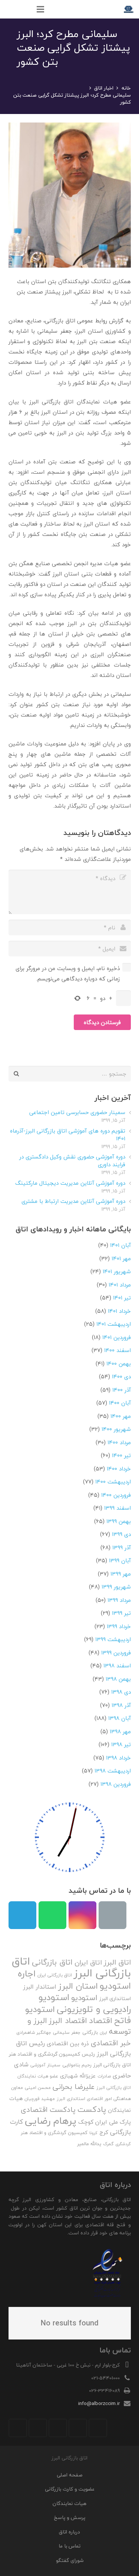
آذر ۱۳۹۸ (121, 1705)
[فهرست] (40, 9)
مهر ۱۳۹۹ (121, 1574)
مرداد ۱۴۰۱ (120, 1285)
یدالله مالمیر (89, 2144)
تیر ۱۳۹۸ (121, 1744)
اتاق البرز (117, 1962)
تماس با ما (69, 2546)
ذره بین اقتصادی (68, 2043)
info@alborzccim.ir (99, 2403)
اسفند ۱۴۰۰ (118, 1350)
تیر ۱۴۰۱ (122, 1298)
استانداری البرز (115, 1999)
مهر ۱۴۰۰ (121, 1416)
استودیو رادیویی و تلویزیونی (85, 2003)
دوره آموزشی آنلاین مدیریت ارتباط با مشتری (73, 1201)
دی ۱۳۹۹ (121, 1534)
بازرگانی (90, 2032)
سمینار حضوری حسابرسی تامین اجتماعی (77, 1112)
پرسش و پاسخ (69, 2517)
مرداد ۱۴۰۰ (119, 1442)
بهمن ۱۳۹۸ (118, 1679)
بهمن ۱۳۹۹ (119, 1521)
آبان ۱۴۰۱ (120, 1245)
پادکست (92, 2109)
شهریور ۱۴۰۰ (116, 1429)
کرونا (93, 2133)
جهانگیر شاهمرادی (34, 2032)
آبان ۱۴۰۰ (120, 1403)
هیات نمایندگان (69, 2503)
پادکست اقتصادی (48, 2110)
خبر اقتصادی (111, 2043)
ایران (103, 2032)
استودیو (84, 1998)
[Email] (112, 1915)
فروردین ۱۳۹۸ (116, 1784)
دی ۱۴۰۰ (121, 1376)
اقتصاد (101, 2020)
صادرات (104, 2076)
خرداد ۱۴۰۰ (119, 1469)
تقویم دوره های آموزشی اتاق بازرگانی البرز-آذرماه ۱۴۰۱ (68, 1135)
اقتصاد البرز (68, 2021)
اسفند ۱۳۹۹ (118, 1508)
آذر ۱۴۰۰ (122, 1390)
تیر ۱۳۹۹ (121, 1613)
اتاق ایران (88, 1963)
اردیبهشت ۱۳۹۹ (113, 1639)
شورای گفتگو (70, 2560)
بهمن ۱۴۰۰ (119, 1364)
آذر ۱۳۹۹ (122, 1547)
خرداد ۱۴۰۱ (119, 1311)
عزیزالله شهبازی (78, 2076)
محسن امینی (38, 2088)
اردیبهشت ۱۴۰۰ (113, 1482)
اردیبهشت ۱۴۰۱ (114, 1324)
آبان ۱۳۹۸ (120, 1718)
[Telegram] (22, 1915)
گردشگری (123, 2144)
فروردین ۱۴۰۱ (117, 1337)
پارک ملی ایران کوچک (105, 2122)
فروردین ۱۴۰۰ (116, 1495)
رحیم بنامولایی (77, 2065)
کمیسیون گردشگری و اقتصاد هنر (54, 2133)
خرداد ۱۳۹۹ (119, 1626)
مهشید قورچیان (40, 2099)
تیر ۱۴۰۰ (121, 1455)
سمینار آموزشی (45, 2065)
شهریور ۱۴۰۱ (117, 1271)
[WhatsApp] (52, 1915)
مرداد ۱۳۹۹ (119, 1600)
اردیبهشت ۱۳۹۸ (113, 1771)
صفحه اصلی (70, 2475)
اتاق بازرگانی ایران (55, 1975)
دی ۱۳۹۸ (121, 1692)
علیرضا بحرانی (74, 2087)
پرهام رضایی (51, 2121)
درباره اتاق (69, 2532)
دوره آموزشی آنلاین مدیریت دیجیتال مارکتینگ (70, 1183)
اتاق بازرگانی (52, 1962)
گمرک (108, 2144)
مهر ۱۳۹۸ (120, 1731)
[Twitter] (78, 2428)
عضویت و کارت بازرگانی (70, 2489)
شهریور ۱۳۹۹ (116, 1587)
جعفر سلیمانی (67, 2032)
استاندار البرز (40, 1987)
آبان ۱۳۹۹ (120, 1560)
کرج (104, 2132)
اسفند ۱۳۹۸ (117, 1666)
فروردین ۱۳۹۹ (116, 1653)
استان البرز (78, 1986)
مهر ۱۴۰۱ (121, 1258)
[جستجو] (25, 9)
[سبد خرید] (9, 9)
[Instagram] (82, 1915)
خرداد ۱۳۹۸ (118, 1758)
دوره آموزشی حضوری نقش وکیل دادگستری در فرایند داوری (72, 1160)
